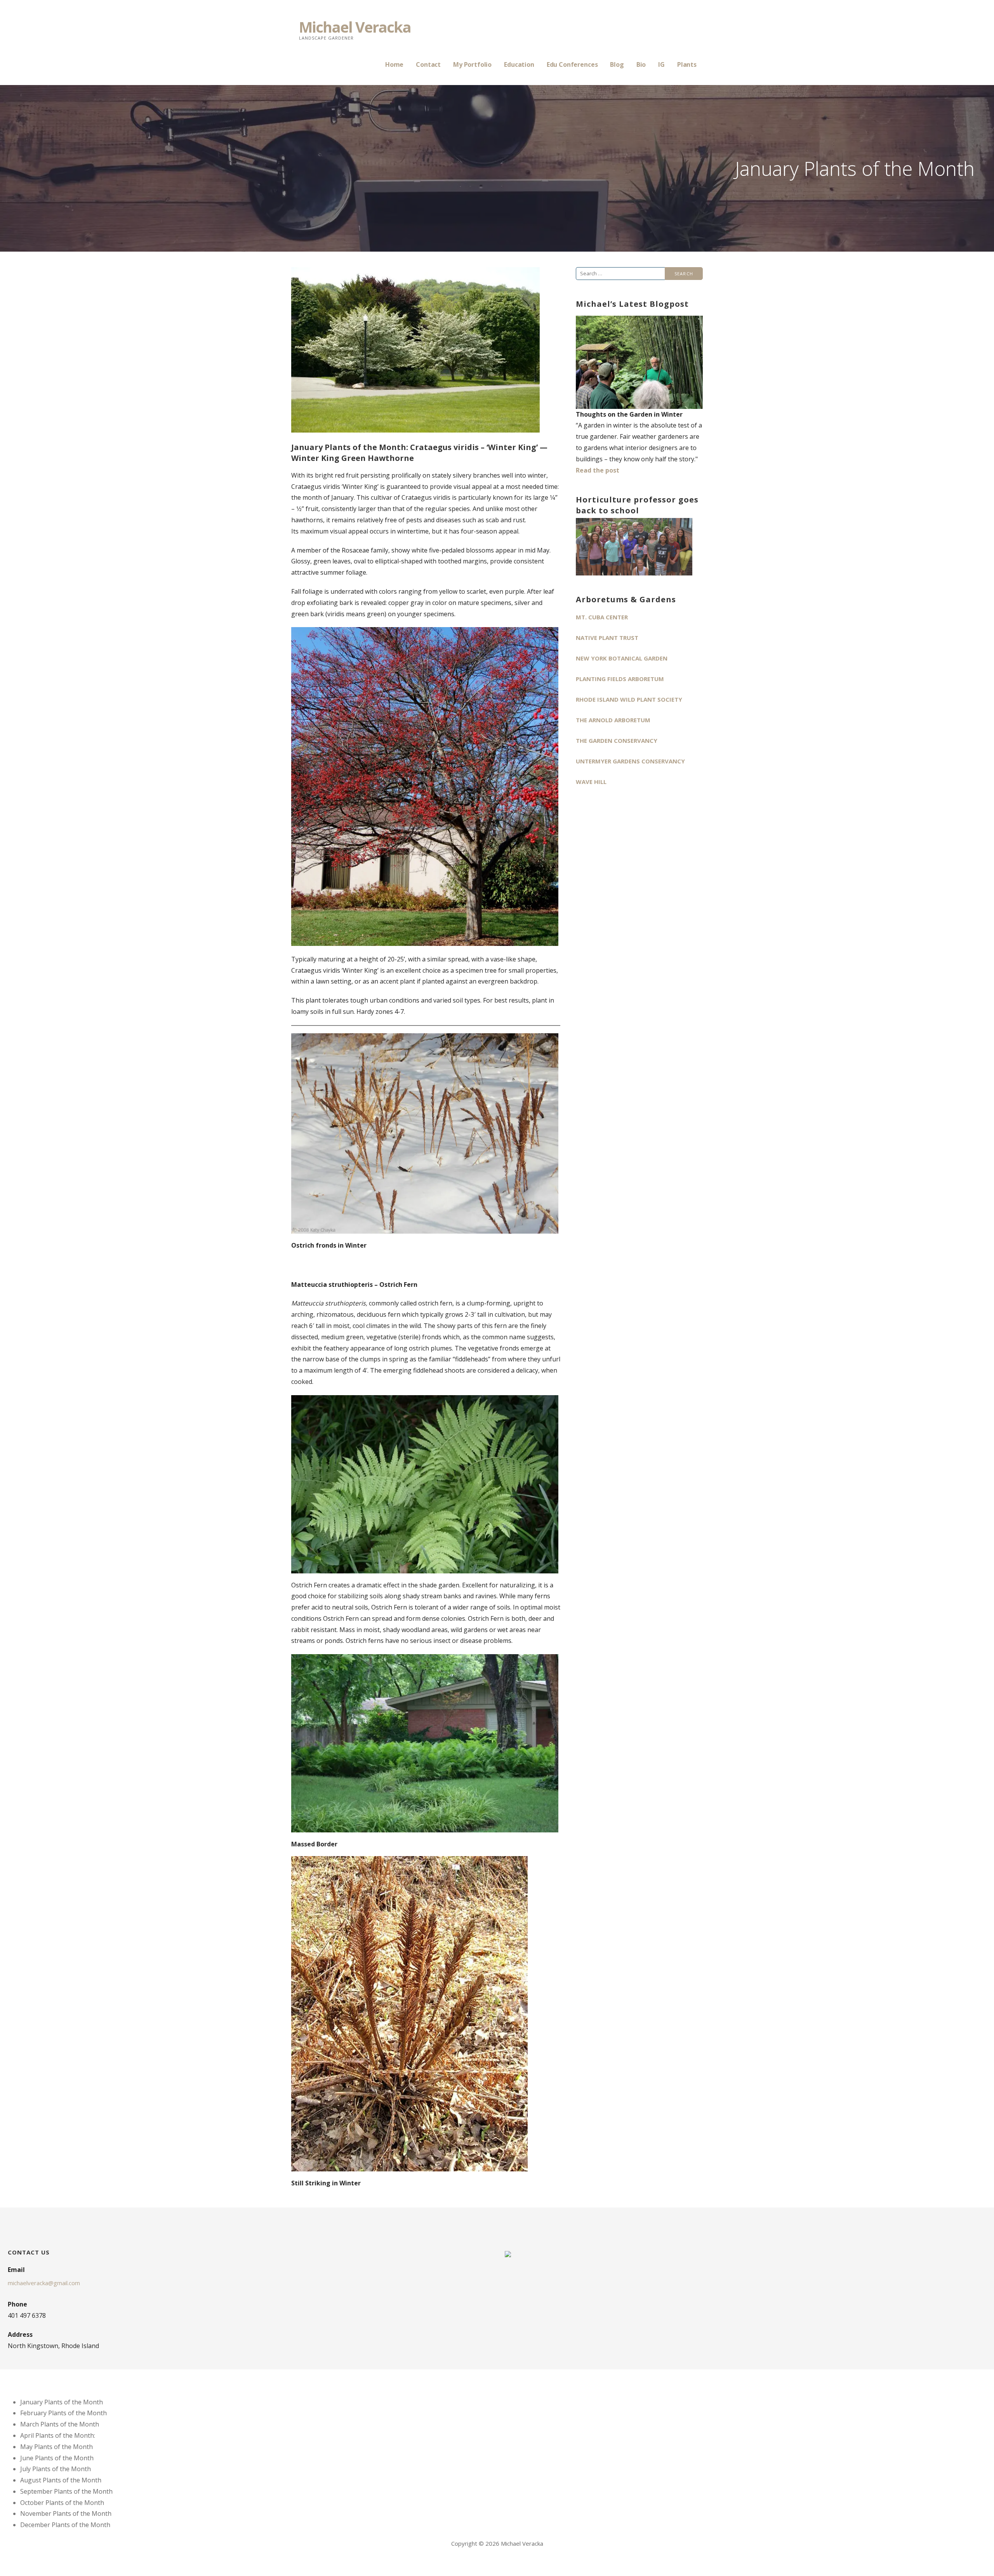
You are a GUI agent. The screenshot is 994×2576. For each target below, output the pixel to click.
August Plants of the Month (61, 2480)
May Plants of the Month (56, 2447)
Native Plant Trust (607, 638)
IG (661, 64)
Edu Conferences (572, 64)
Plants (687, 64)
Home (394, 64)
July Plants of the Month (56, 2469)
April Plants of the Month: (58, 2435)
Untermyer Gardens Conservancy (630, 761)
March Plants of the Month (60, 2424)
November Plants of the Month (66, 2513)
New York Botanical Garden (622, 658)
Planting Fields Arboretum (620, 679)
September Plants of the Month (66, 2491)
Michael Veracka (355, 27)
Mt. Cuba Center (602, 617)
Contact (428, 64)
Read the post (598, 470)
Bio (641, 64)
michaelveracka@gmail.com (44, 2283)
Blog (617, 64)
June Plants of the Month (57, 2458)
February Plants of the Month (63, 2413)
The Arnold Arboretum (613, 720)
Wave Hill (591, 782)
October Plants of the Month (62, 2503)
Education (519, 64)
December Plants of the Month (65, 2525)
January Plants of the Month (62, 2402)
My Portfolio (472, 64)
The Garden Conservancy (617, 740)
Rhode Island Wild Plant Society (629, 699)
